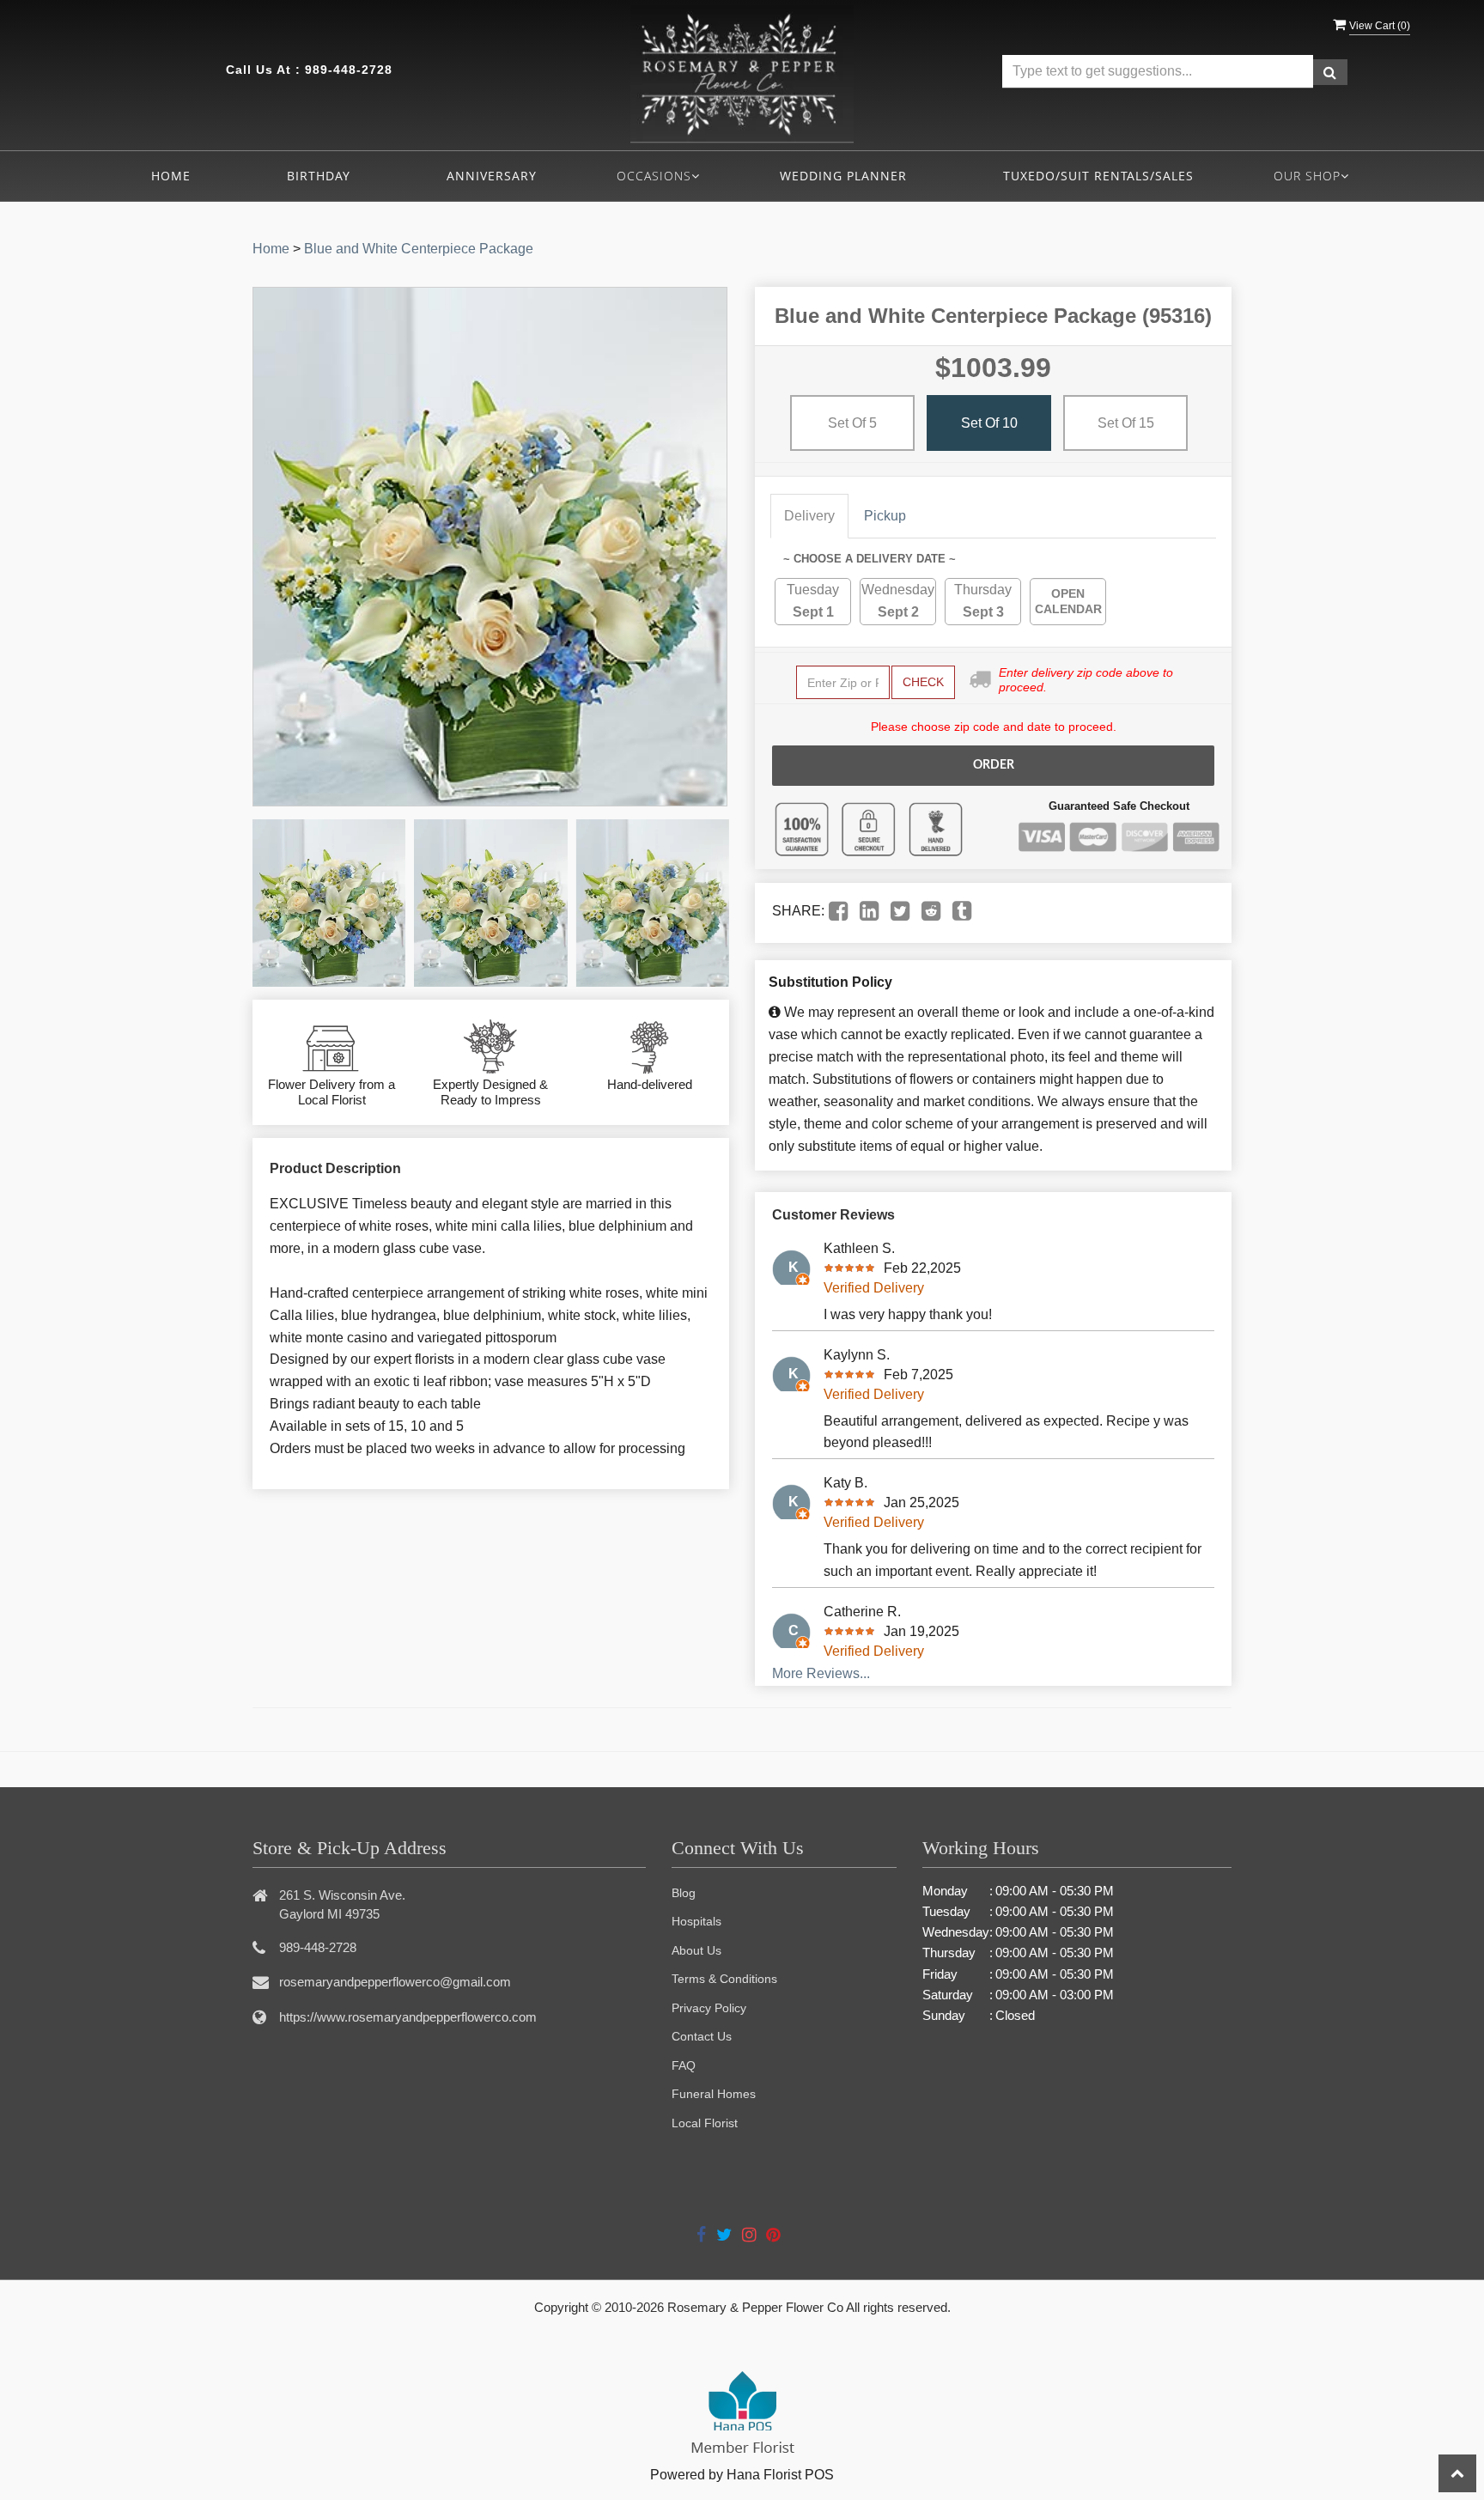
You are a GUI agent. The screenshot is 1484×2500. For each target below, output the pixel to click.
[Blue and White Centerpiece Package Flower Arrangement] (329, 903)
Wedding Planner (843, 176)
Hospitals (696, 1921)
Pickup (885, 516)
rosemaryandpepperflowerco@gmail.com (395, 1982)
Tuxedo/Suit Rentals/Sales (1098, 176)
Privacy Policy (709, 2008)
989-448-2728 (349, 70)
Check (923, 682)
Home (171, 176)
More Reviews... (821, 1673)
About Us (696, 1950)
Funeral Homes (714, 2094)
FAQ (684, 2065)
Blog (684, 1893)
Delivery (809, 516)
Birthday (319, 176)
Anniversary (492, 176)
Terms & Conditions (724, 1979)
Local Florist (705, 2123)
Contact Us (702, 2036)
